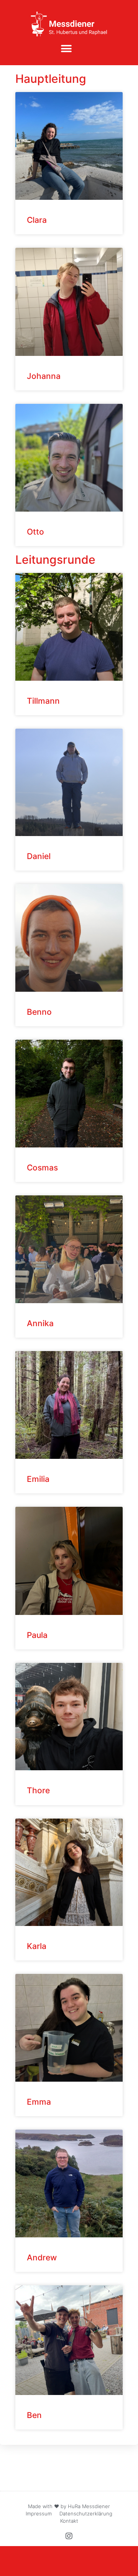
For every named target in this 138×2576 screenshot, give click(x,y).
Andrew (42, 2257)
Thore (38, 1790)
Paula (37, 1635)
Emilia (38, 1479)
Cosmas (42, 1168)
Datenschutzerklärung (86, 2513)
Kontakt (69, 2521)
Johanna (44, 376)
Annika (40, 1323)
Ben (34, 2415)
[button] (66, 49)
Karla (37, 1946)
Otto (35, 532)
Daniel (39, 856)
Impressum (39, 2513)
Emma (39, 2102)
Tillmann (43, 701)
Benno (39, 1012)
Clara (37, 220)
